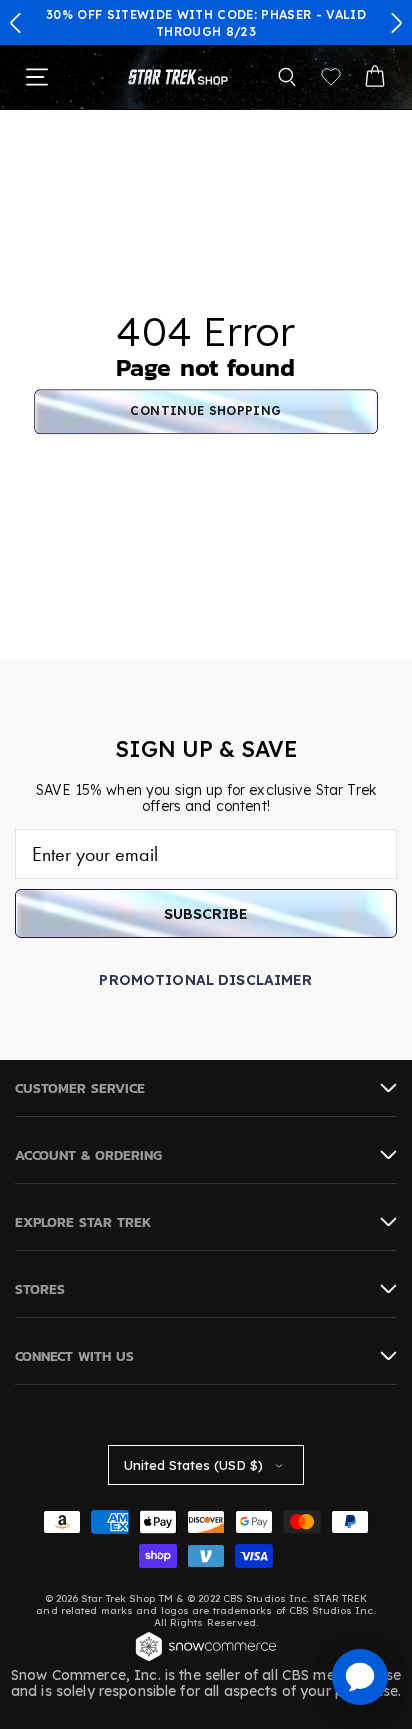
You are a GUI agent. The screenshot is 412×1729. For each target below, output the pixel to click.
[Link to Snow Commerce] (206, 1659)
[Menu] (37, 77)
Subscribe (206, 914)
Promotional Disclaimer (205, 980)
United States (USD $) (193, 1465)
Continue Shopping (205, 411)
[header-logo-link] (178, 77)
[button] (16, 23)
